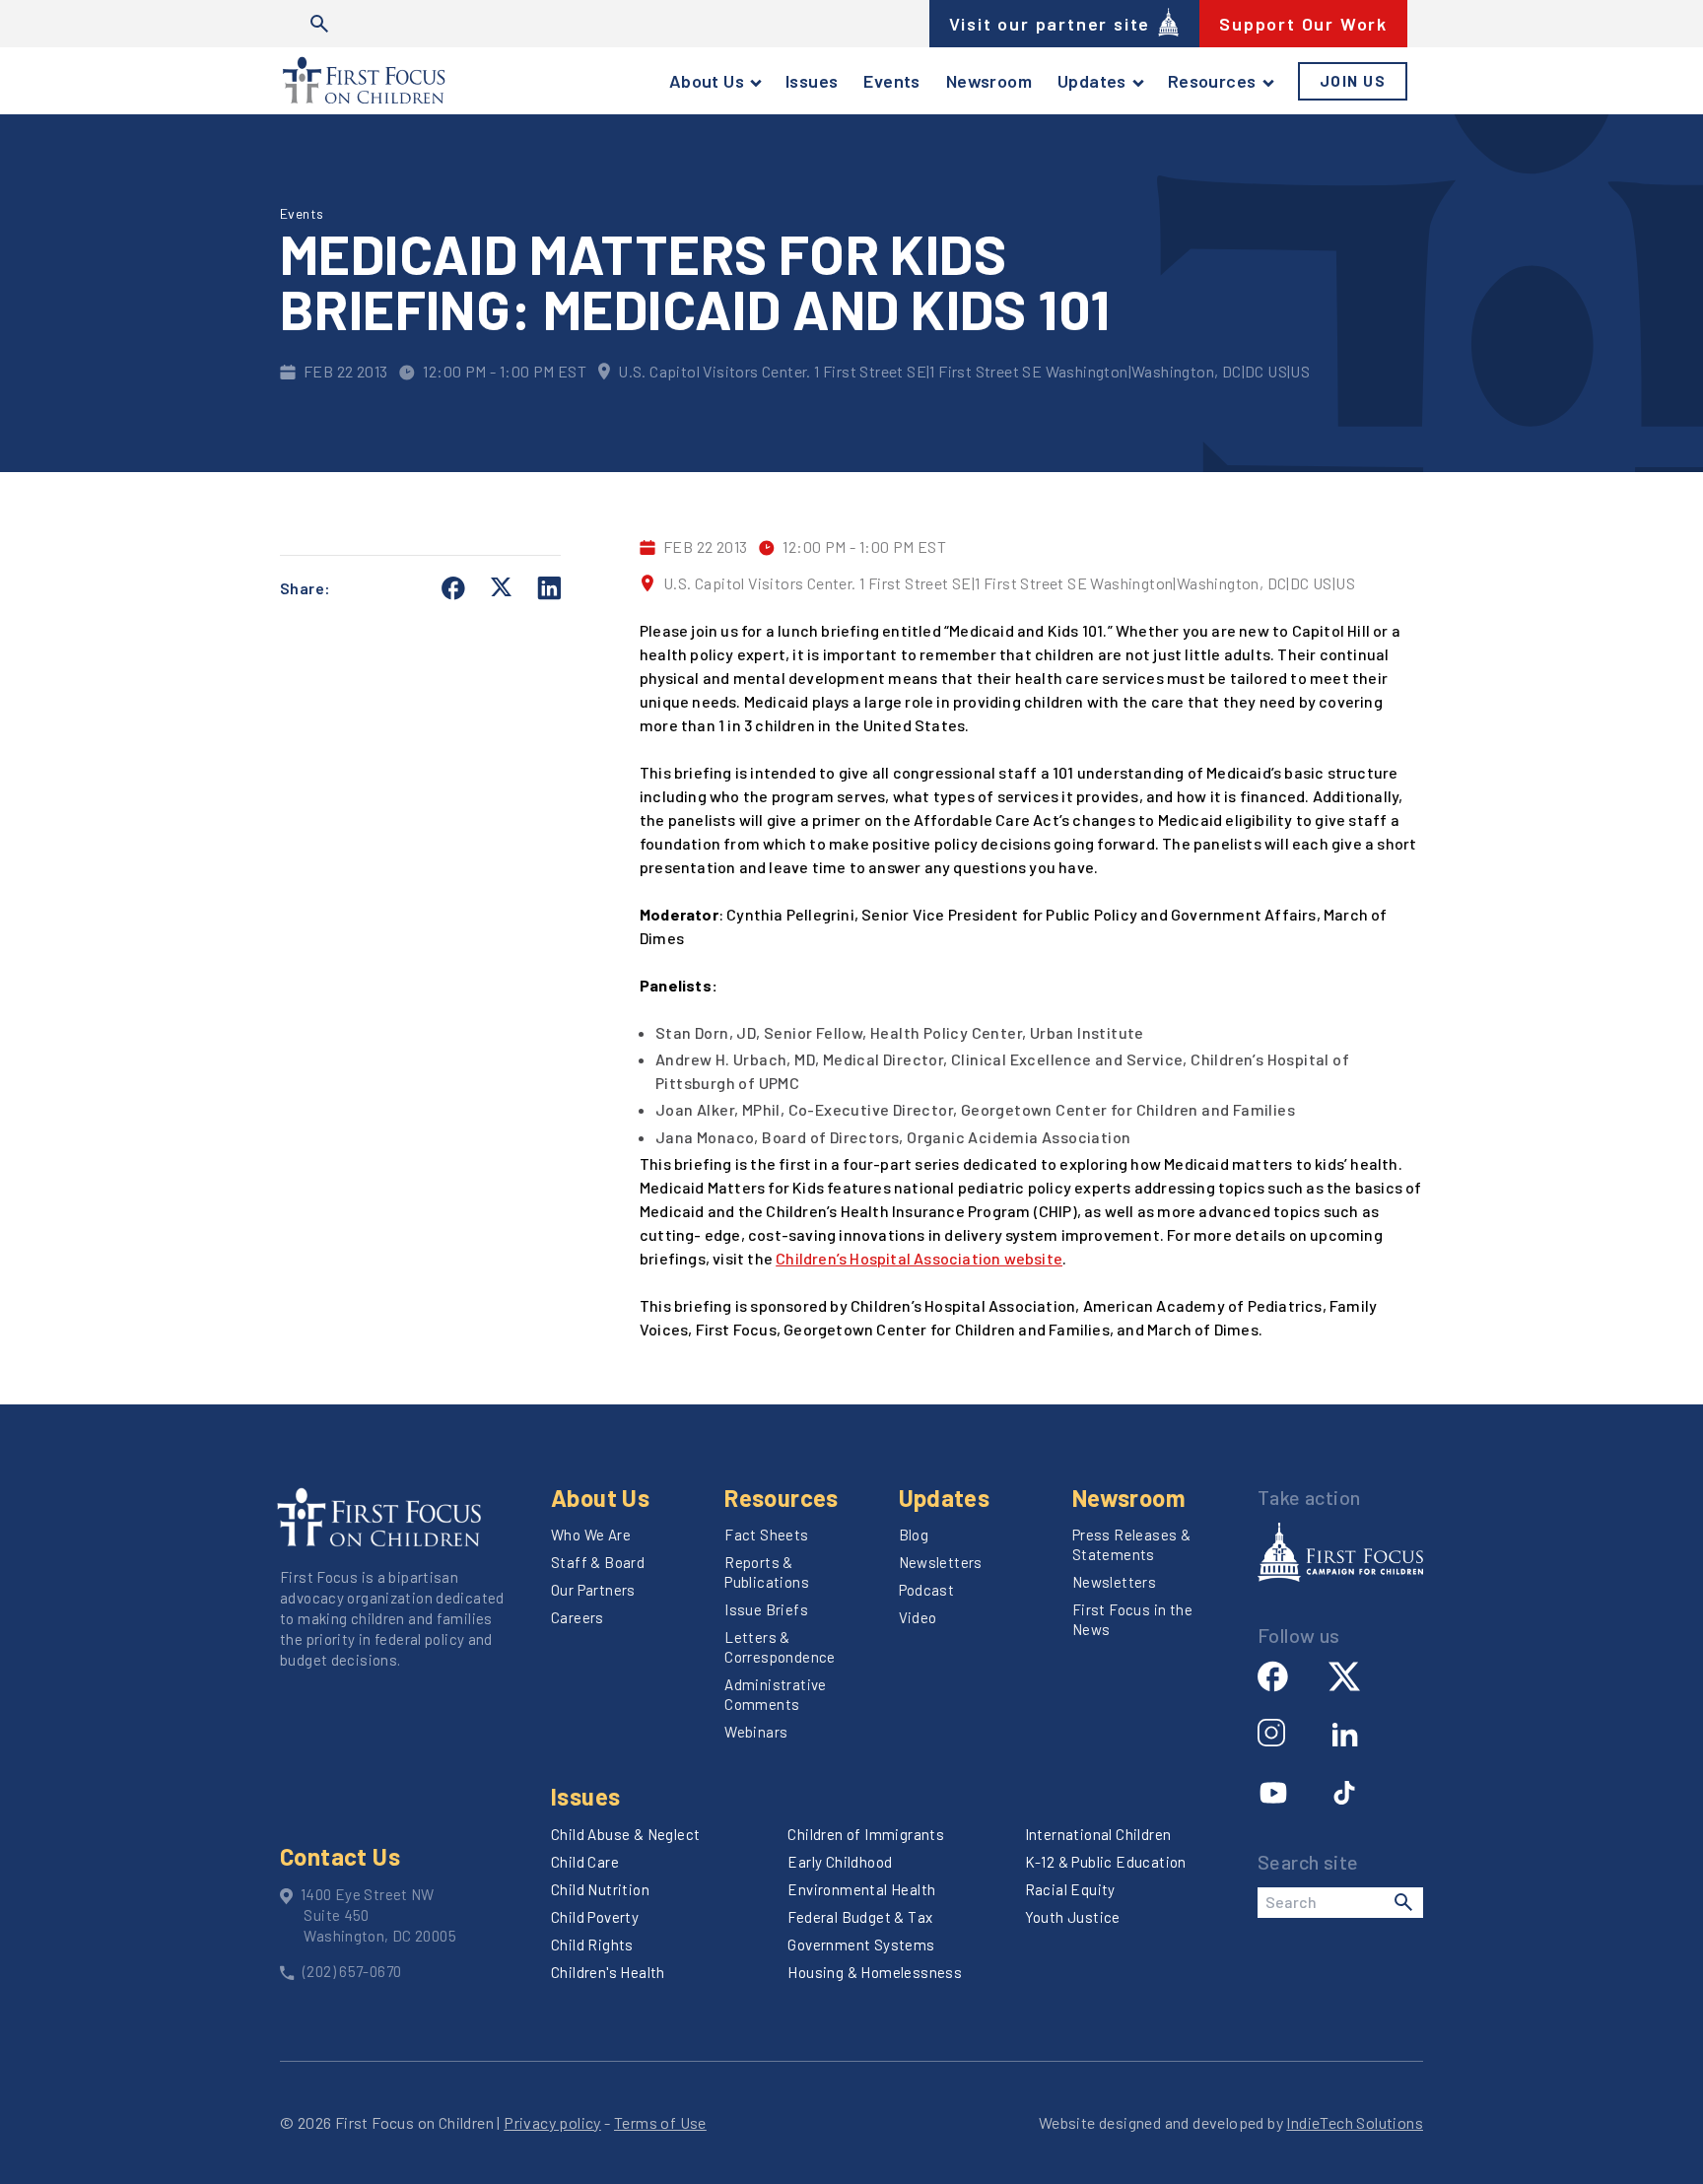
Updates (1092, 81)
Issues (812, 81)
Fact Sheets (766, 1535)
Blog (914, 1535)
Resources (1212, 81)
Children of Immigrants (866, 1834)
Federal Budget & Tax (860, 1917)
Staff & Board (598, 1562)
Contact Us (340, 1856)
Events (891, 81)
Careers (578, 1617)
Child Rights (592, 1945)
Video (918, 1617)
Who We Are (591, 1535)
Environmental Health (861, 1889)
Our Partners (593, 1590)
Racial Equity (1070, 1889)
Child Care (585, 1862)
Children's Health (608, 1972)
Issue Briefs (766, 1609)
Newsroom (989, 81)
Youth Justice (1073, 1917)
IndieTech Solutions (1355, 2122)
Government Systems (861, 1945)
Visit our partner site (1050, 24)
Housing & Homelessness (875, 1972)
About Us (707, 81)
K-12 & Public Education (1106, 1862)
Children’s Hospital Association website (919, 1258)
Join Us (1353, 81)
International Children (1098, 1834)
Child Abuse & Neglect (625, 1834)
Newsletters (941, 1562)
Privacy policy (552, 2122)
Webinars (756, 1732)
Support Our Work (1303, 24)
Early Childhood (840, 1862)
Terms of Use (660, 2122)
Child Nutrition (600, 1889)
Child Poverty (595, 1917)
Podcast (927, 1590)
